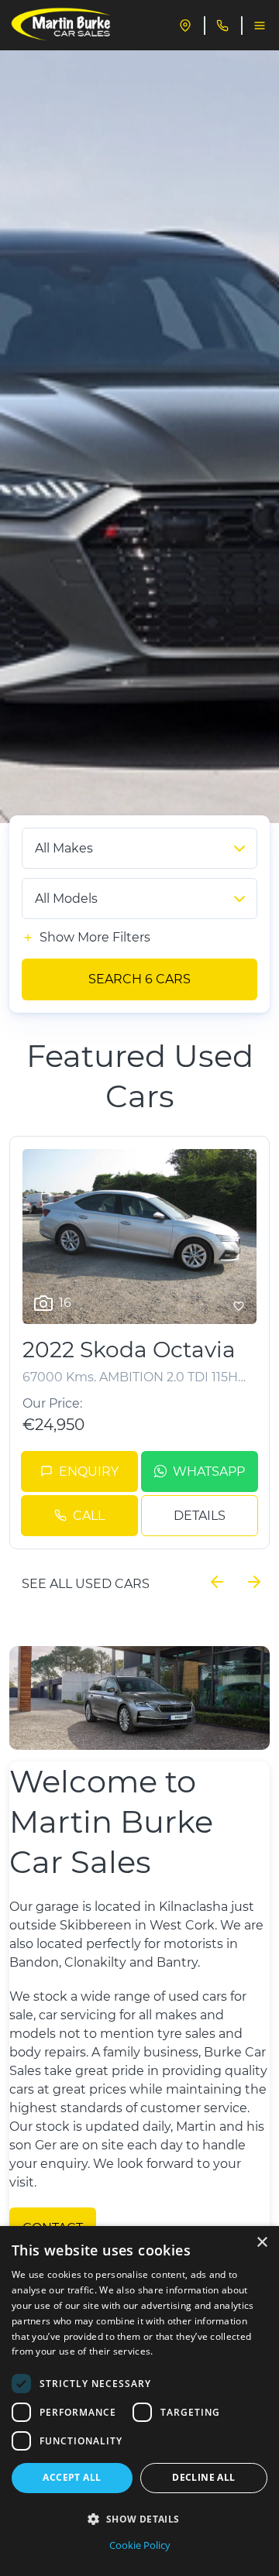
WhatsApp (209, 1472)
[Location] (185, 26)
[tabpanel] (139, 437)
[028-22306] (222, 26)
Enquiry (89, 1472)
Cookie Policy (140, 2545)
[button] (139, 2519)
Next (254, 1582)
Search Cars (139, 979)
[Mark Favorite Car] (239, 1306)
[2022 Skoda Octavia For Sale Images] (139, 1237)
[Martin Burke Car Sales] (62, 26)
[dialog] (139, 2401)
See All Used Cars (86, 1584)
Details (200, 1516)
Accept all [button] (72, 2477)
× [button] (262, 2243)
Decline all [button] (203, 2477)
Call (89, 1516)
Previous (217, 1582)
